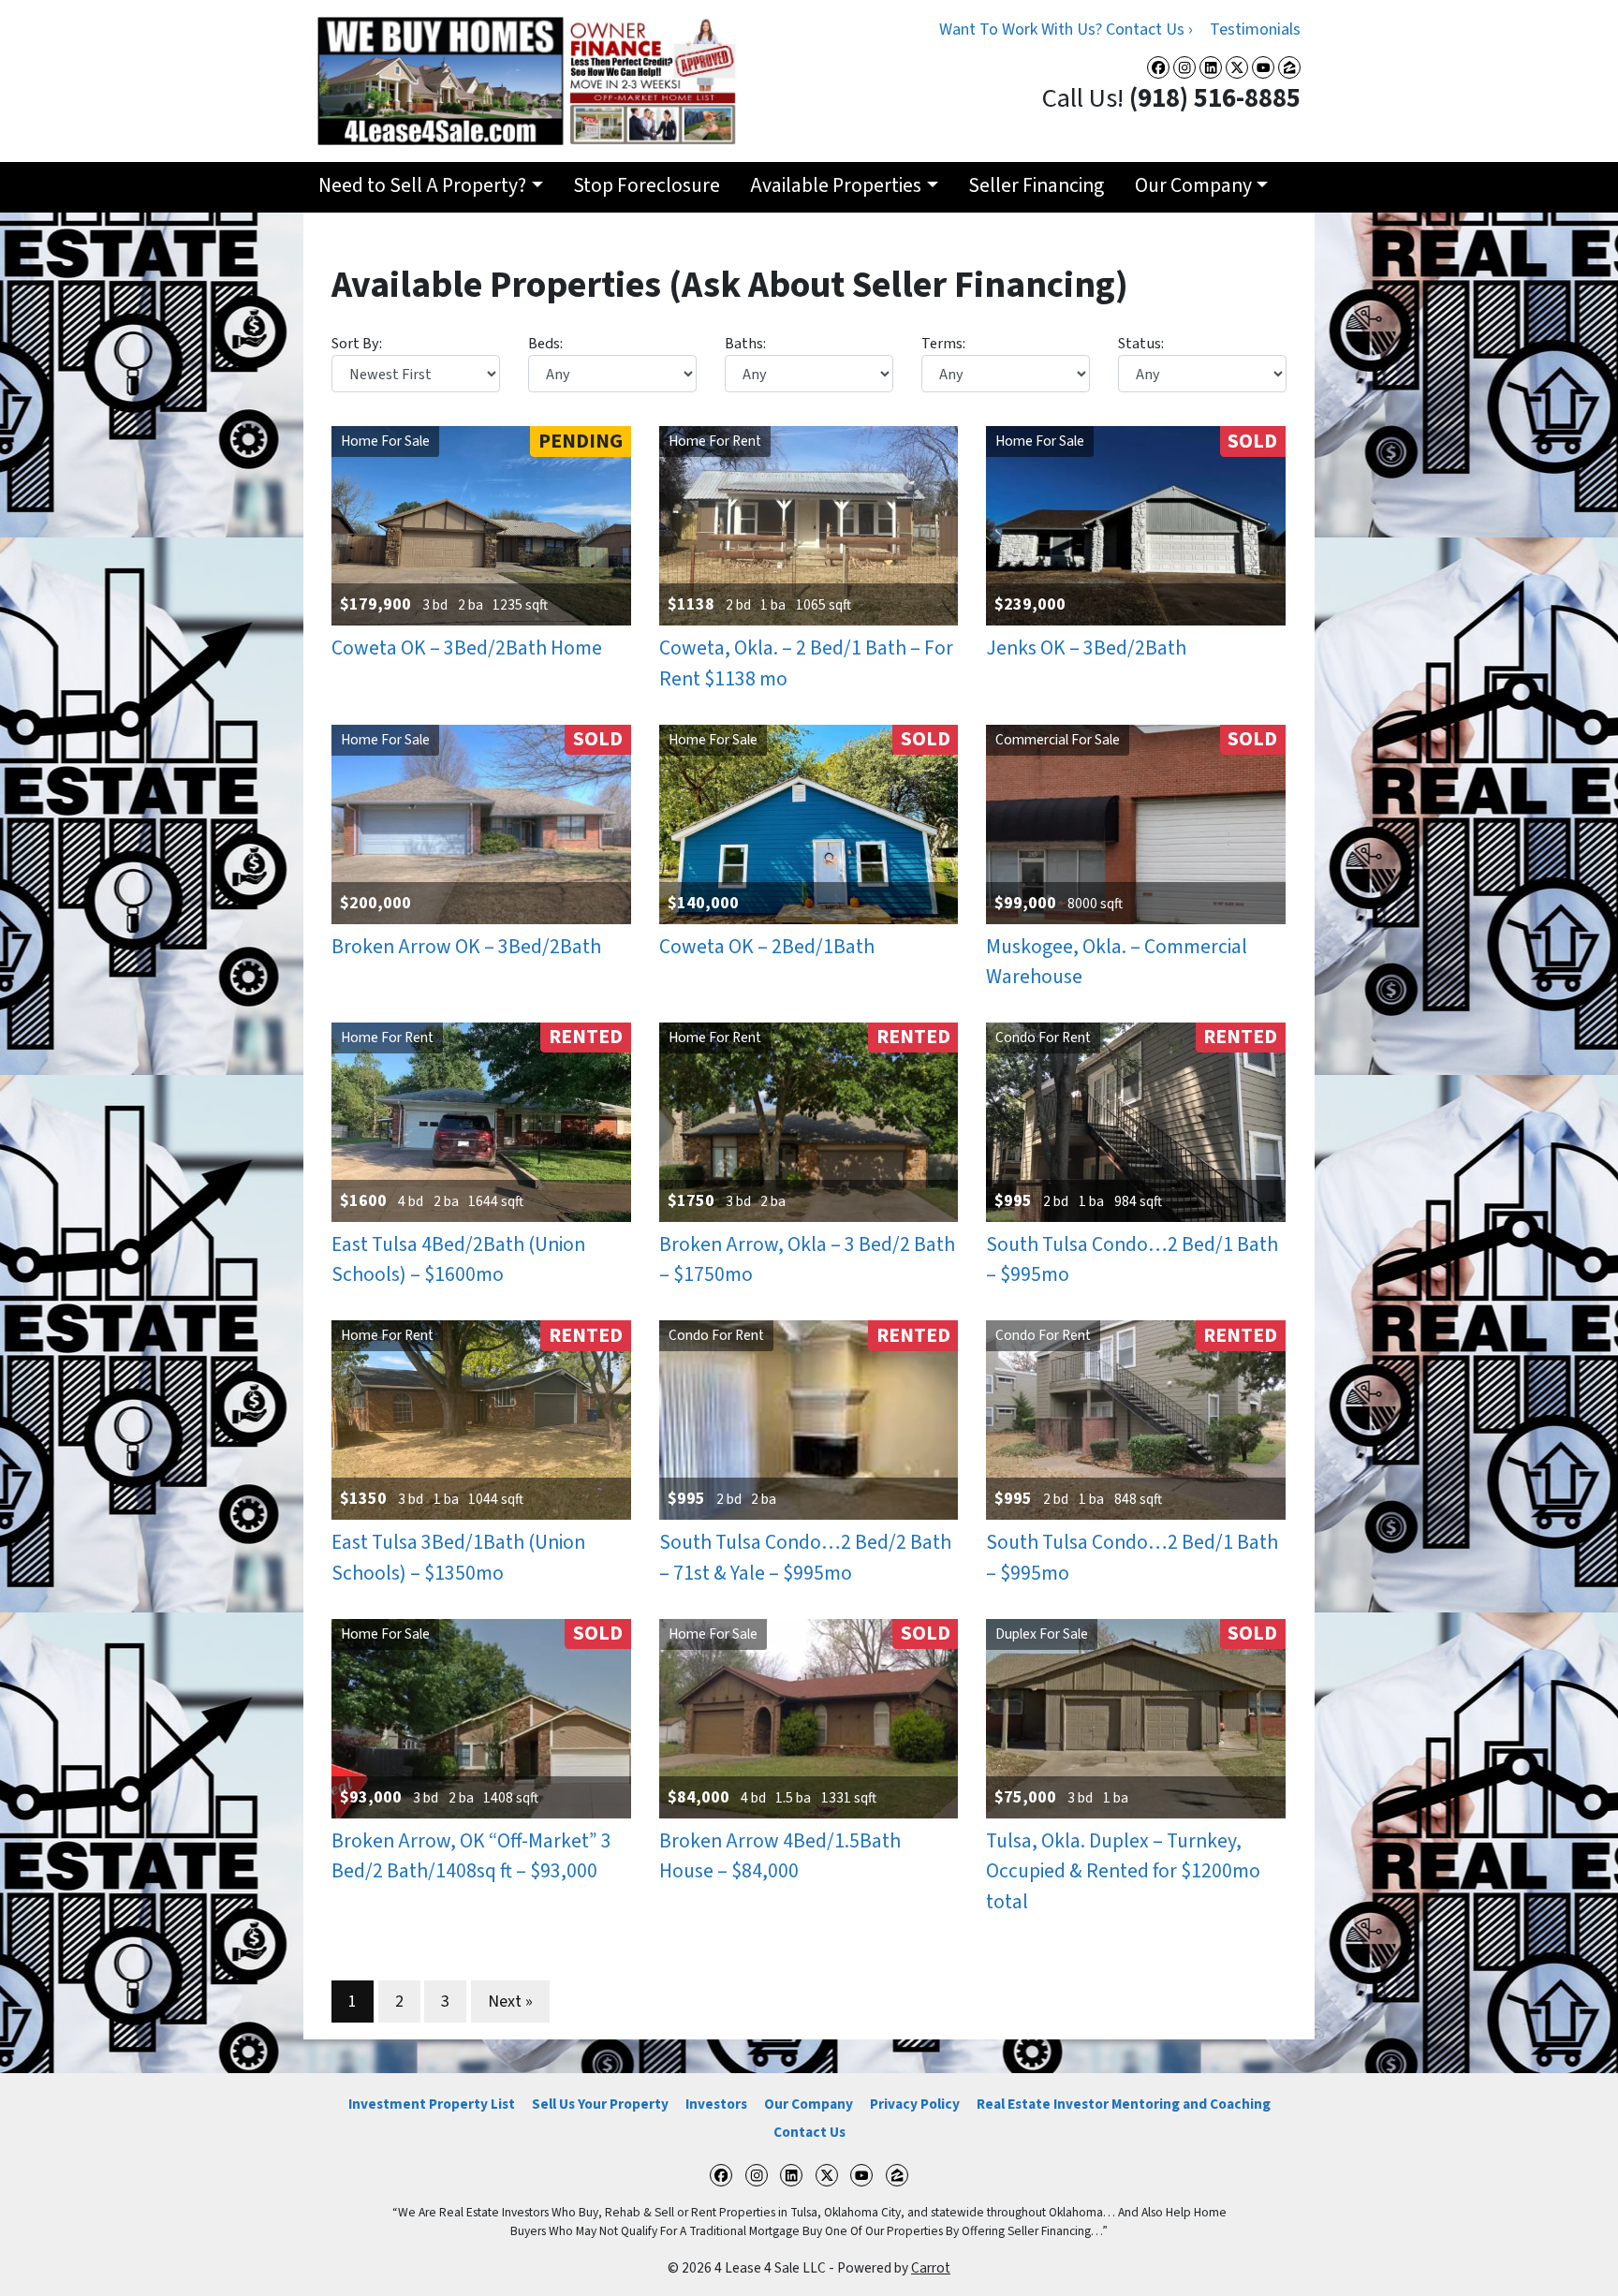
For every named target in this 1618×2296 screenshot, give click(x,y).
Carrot (931, 2268)
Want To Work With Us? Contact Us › (1066, 29)
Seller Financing (1036, 186)
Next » (510, 2002)
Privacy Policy (915, 2104)
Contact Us (809, 2132)
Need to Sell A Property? (422, 186)
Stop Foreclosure (647, 186)
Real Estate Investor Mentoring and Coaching (1124, 2104)
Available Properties (836, 186)
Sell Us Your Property (600, 2104)
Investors (716, 2104)
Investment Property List (432, 2104)
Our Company (1193, 186)
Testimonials (1255, 29)
